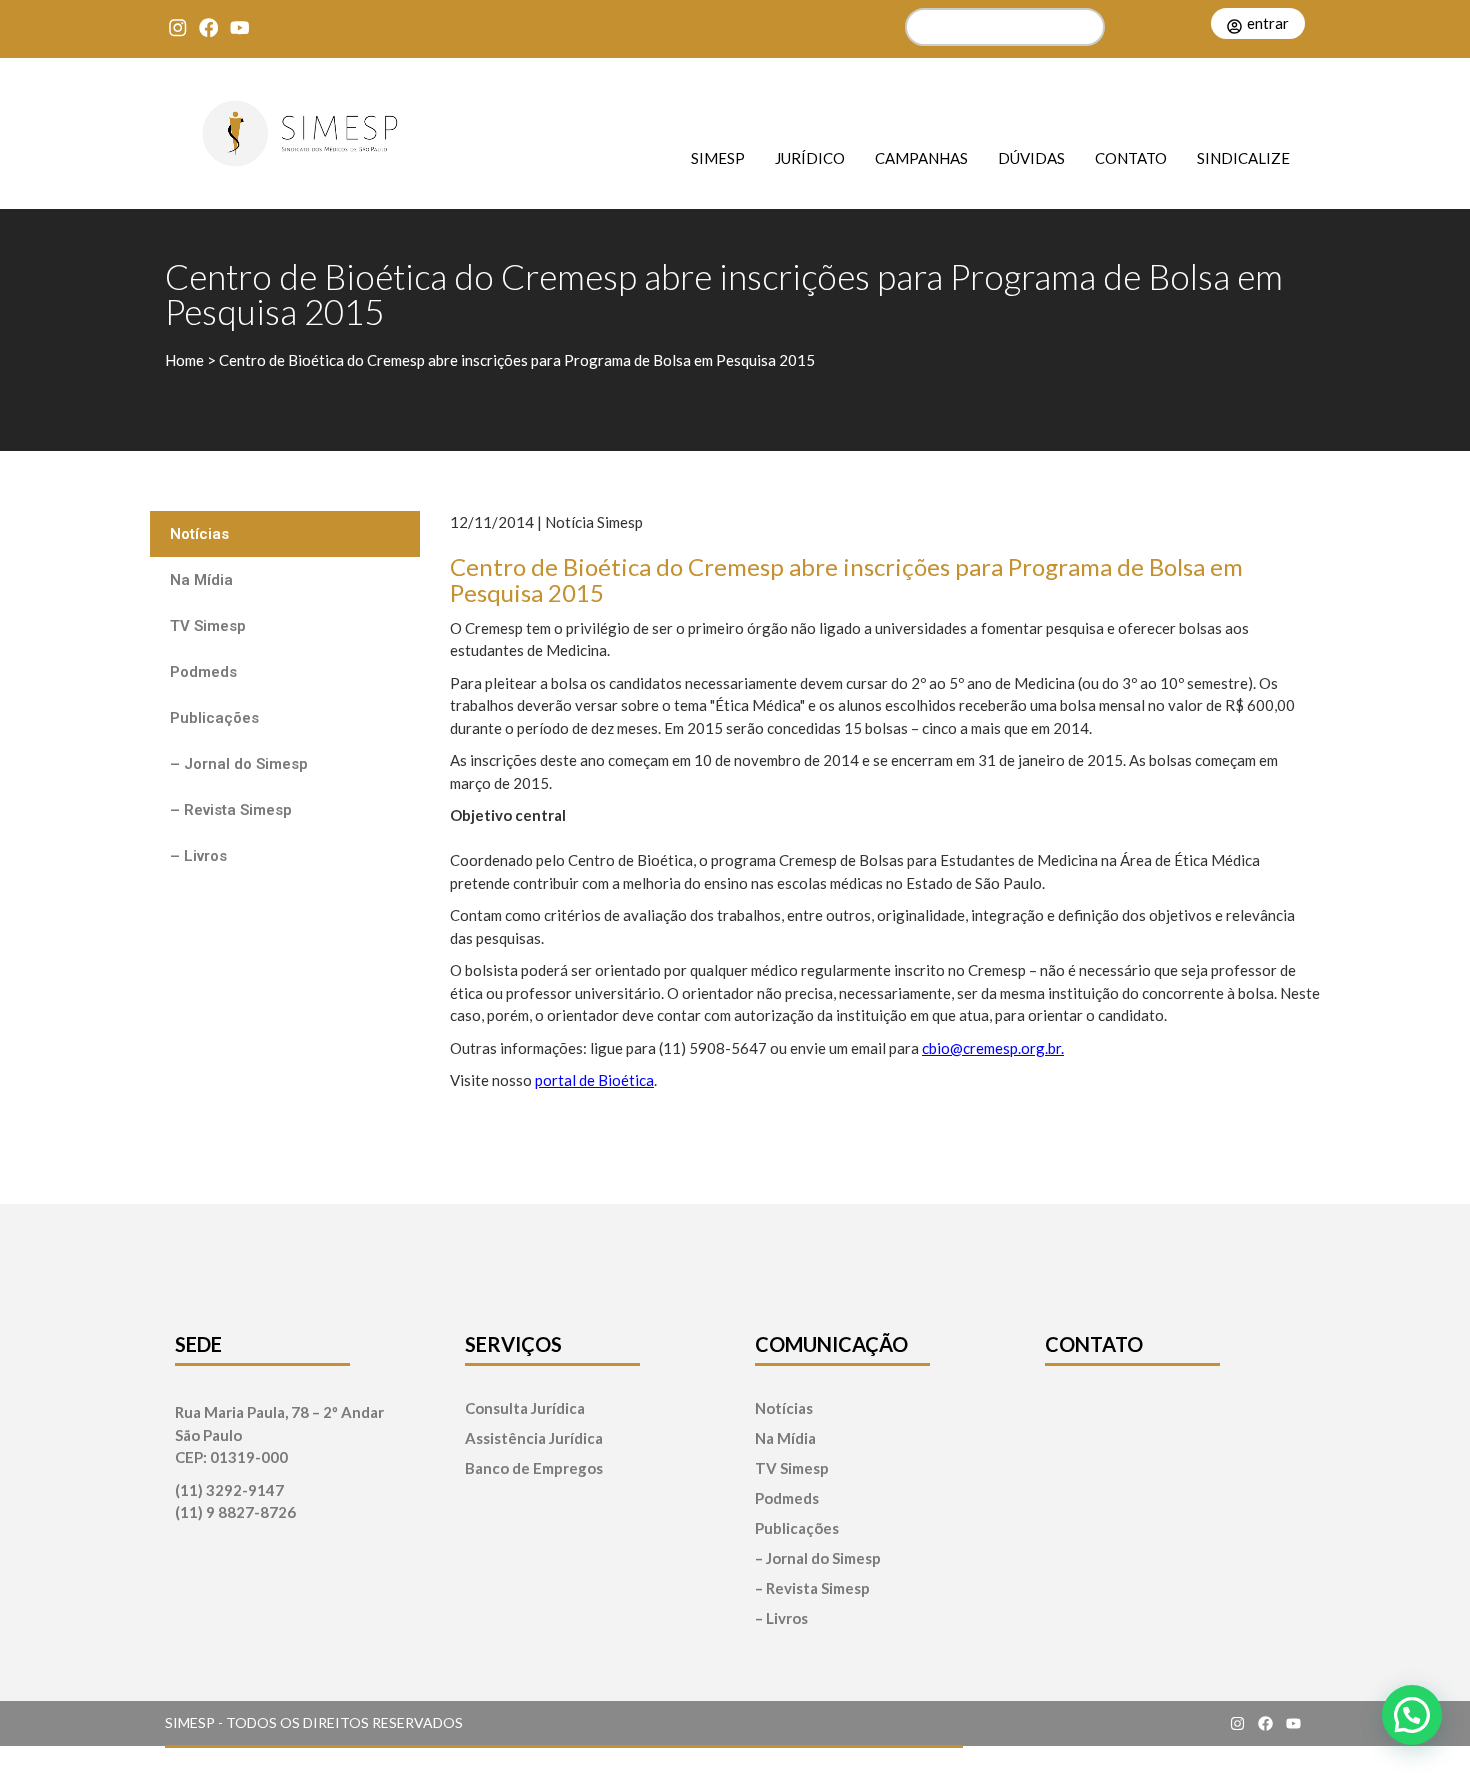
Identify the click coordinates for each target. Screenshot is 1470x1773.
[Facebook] (208, 27)
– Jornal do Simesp (239, 764)
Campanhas (921, 157)
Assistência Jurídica (534, 1438)
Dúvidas (1031, 157)
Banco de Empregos (534, 1468)
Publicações (214, 718)
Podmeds (203, 672)
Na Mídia (201, 580)
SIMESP (718, 157)
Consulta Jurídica (525, 1408)
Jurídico (810, 157)
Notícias (199, 534)
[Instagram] (177, 27)
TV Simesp (208, 626)
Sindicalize (1243, 157)
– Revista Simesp (231, 810)
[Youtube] (239, 27)
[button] (1412, 1715)
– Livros (198, 856)
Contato (1131, 157)
